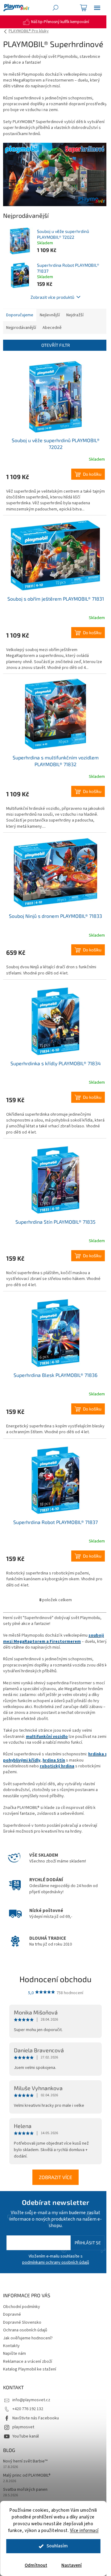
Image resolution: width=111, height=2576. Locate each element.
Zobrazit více (55, 2177)
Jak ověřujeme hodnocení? (28, 2338)
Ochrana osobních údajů (25, 2330)
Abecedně (52, 328)
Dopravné (12, 2314)
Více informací (84, 2531)
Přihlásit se (88, 2243)
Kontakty (11, 2346)
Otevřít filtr (56, 345)
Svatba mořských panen (25, 2490)
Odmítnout (36, 2565)
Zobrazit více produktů (52, 297)
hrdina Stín (54, 1760)
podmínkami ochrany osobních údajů (56, 2262)
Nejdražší (75, 315)
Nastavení (72, 2565)
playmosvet (23, 2427)
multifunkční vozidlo (47, 1737)
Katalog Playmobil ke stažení (30, 2369)
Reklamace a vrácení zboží (28, 2362)
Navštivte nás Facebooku (36, 2418)
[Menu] (97, 8)
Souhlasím (57, 2546)
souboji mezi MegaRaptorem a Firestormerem (53, 1638)
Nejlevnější (50, 315)
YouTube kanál (26, 2436)
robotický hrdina (57, 1766)
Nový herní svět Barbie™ (25, 2461)
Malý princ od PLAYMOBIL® (27, 2476)
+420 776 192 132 (28, 2409)
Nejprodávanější (21, 328)
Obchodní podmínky (22, 2307)
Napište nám (14, 2354)
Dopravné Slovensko (22, 2322)
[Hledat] (55, 8)
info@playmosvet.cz (31, 2400)
